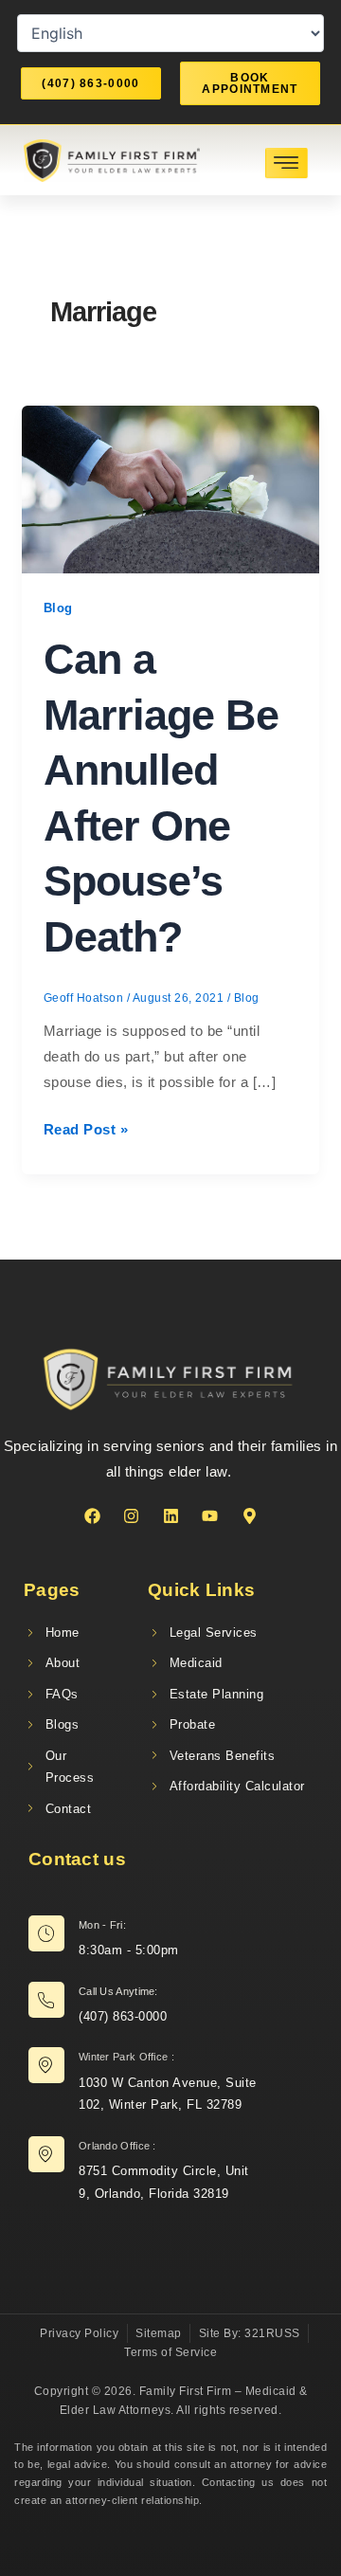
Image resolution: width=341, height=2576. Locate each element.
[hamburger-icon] (287, 163)
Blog (58, 608)
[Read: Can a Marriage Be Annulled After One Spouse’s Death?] (170, 488)
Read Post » (86, 1127)
